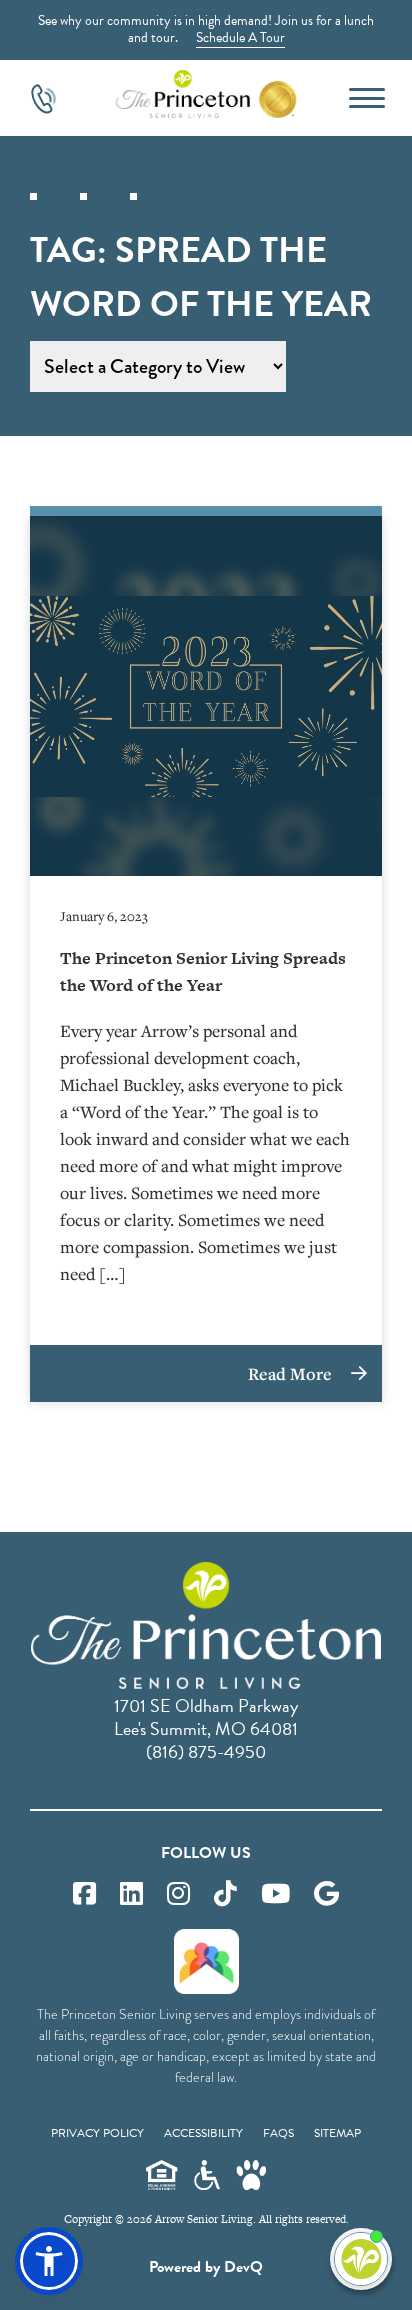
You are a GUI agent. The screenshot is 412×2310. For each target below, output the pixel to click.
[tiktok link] (225, 1894)
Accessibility (203, 2133)
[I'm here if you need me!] (361, 2259)
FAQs (278, 2133)
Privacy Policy (97, 2133)
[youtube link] (275, 1894)
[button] (49, 2261)
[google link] (326, 1894)
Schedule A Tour (240, 37)
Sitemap (337, 2133)
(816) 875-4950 (206, 1751)
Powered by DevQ (206, 2267)
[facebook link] (84, 1894)
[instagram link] (178, 1894)
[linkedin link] (131, 1894)
